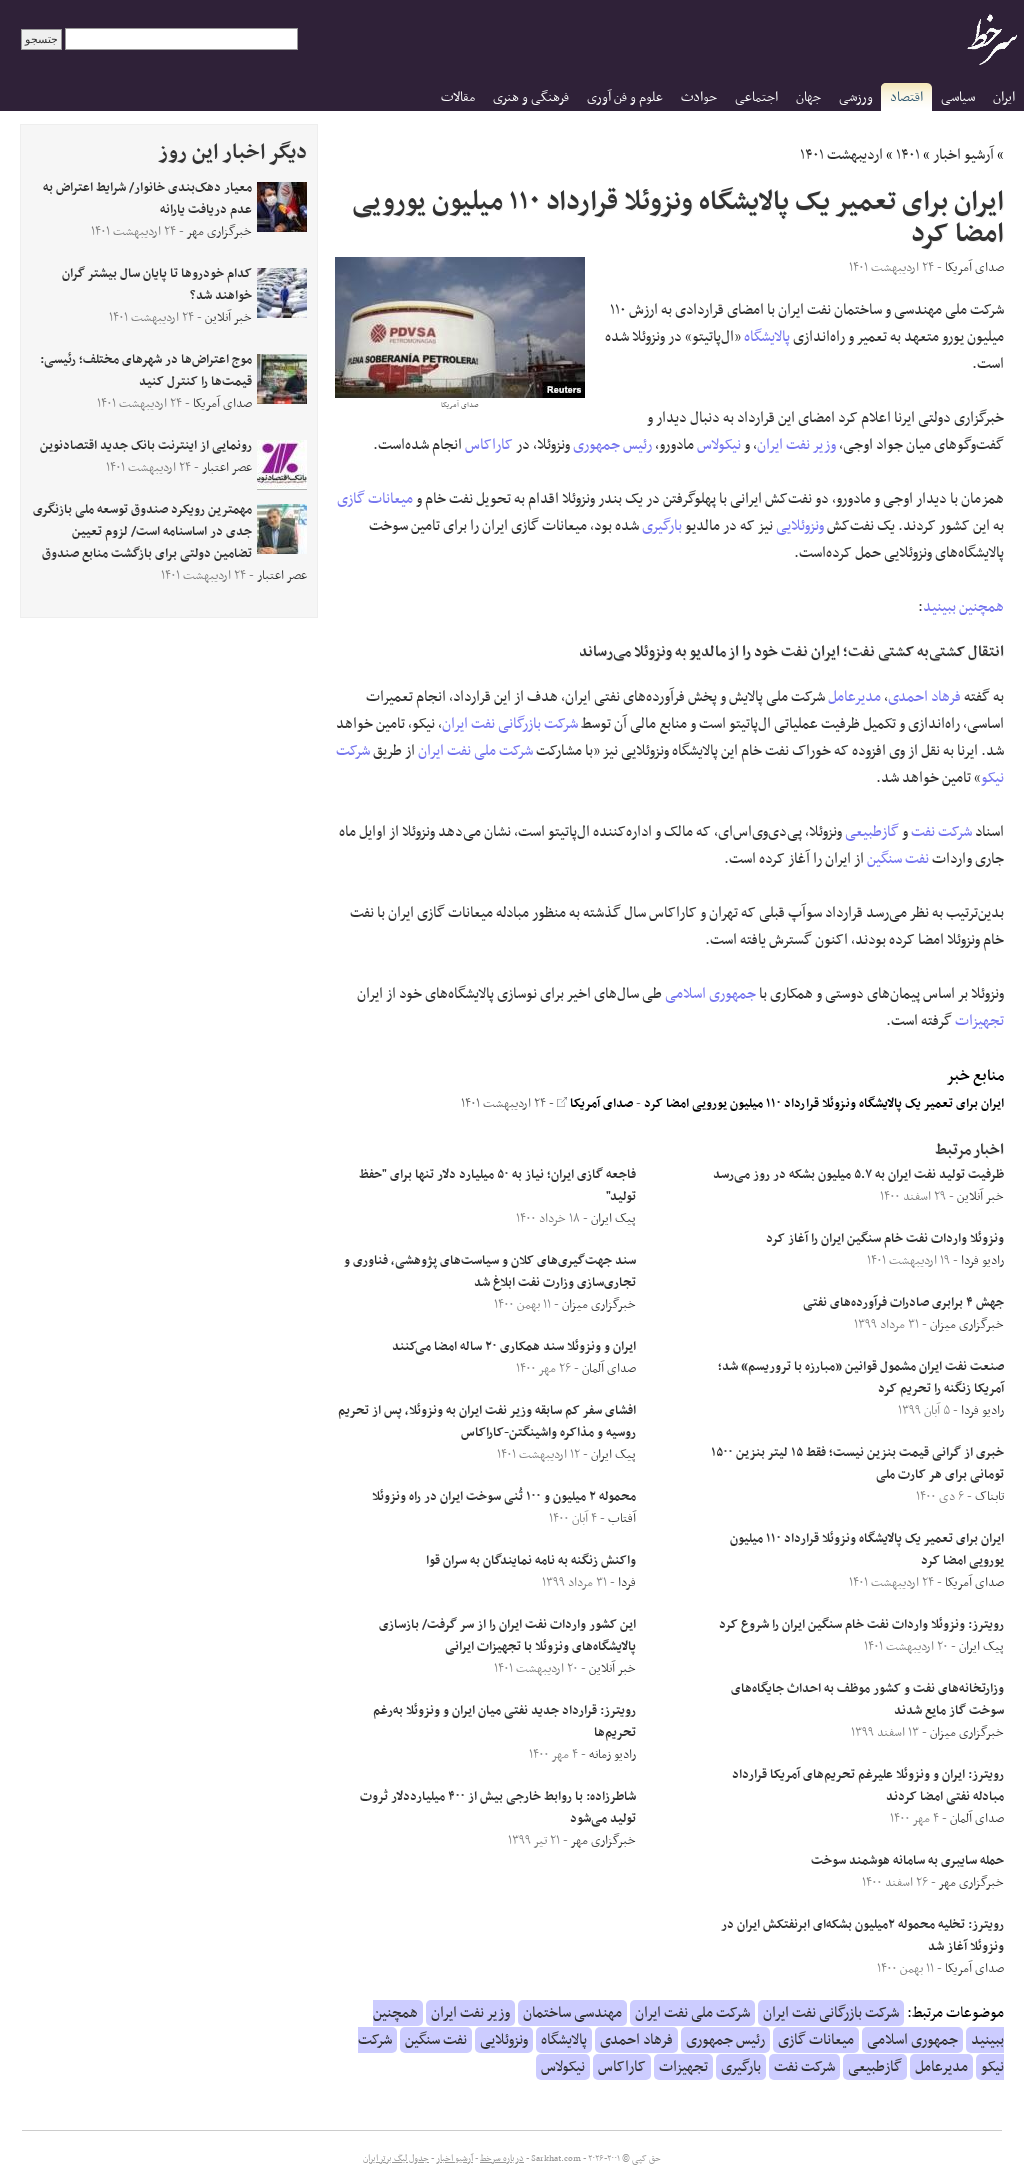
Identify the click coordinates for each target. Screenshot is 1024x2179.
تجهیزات (979, 1021)
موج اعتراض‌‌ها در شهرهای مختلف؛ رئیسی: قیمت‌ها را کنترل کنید (146, 371)
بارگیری (662, 526)
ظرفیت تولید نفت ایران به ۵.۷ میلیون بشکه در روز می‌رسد (858, 1175)
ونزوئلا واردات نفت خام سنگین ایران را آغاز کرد (885, 1239)
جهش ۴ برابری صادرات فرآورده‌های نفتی (903, 1303)
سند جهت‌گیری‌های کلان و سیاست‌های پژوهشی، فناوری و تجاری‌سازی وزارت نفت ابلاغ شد (490, 1272)
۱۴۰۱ (908, 155)
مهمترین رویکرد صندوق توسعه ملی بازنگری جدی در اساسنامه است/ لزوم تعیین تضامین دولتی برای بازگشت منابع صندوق (142, 532)
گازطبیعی (872, 832)
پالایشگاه (767, 337)
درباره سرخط (502, 2159)
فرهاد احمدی (924, 697)
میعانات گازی (375, 499)
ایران (1004, 97)
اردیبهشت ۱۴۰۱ (841, 155)
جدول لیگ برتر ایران (396, 2159)
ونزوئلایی (800, 526)
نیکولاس (719, 445)
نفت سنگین (898, 859)
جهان (808, 97)
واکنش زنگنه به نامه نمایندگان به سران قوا (531, 1561)
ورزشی (856, 97)
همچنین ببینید (963, 607)
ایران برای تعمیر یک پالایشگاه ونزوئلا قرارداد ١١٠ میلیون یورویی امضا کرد (824, 1104)
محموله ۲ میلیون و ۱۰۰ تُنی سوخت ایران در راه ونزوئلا (504, 1497)
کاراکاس (489, 445)
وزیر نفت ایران (796, 445)
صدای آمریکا (600, 1104)
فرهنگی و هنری (531, 97)
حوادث (699, 97)
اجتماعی (756, 97)
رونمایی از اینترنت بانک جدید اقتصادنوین (146, 446)
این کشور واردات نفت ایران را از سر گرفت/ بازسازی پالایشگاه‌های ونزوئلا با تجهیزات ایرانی (507, 1636)
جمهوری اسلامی (710, 994)
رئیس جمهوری (612, 445)
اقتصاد (906, 97)
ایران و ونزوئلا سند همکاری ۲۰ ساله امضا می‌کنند (514, 1347)
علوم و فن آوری (625, 97)
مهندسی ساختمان (572, 2013)
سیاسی (958, 97)
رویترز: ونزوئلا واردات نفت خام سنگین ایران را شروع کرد (861, 1625)
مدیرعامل (854, 697)
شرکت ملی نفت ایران (475, 751)
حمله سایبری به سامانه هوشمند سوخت (907, 1861)
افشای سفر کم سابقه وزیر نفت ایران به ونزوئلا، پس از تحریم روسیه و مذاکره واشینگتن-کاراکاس (487, 1422)
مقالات (458, 97)
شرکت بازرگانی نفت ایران (510, 724)
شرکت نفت (941, 832)
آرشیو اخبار (963, 155)
